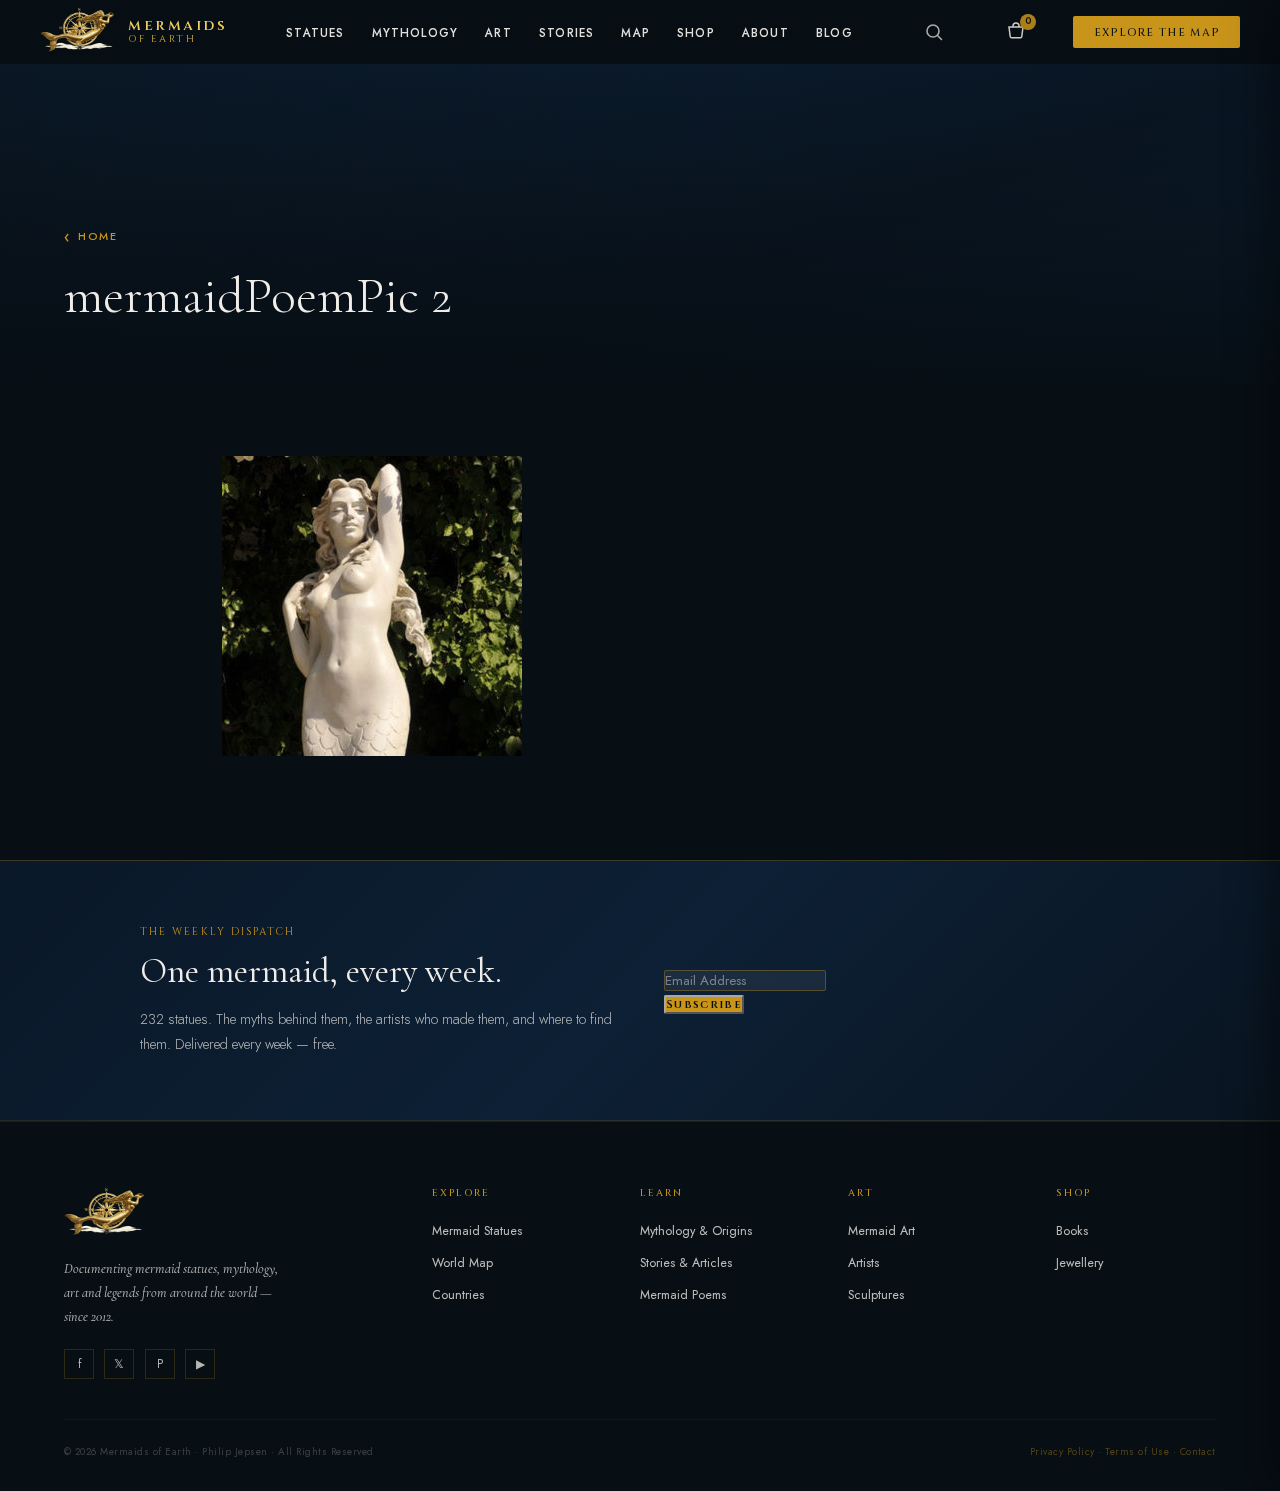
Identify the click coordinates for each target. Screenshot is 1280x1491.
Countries (458, 1295)
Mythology (415, 34)
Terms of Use (1137, 1451)
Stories (566, 34)
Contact (1198, 1451)
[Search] (934, 32)
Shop (696, 34)
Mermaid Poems (683, 1295)
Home (98, 236)
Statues (315, 34)
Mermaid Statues (477, 1231)
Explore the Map (1157, 32)
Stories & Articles (686, 1263)
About (765, 34)
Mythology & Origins (696, 1231)
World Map (462, 1263)
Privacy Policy (1062, 1451)
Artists (863, 1263)
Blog (834, 34)
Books (1072, 1231)
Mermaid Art (881, 1231)
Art (498, 34)
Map (635, 34)
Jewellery (1079, 1263)
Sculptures (876, 1295)
